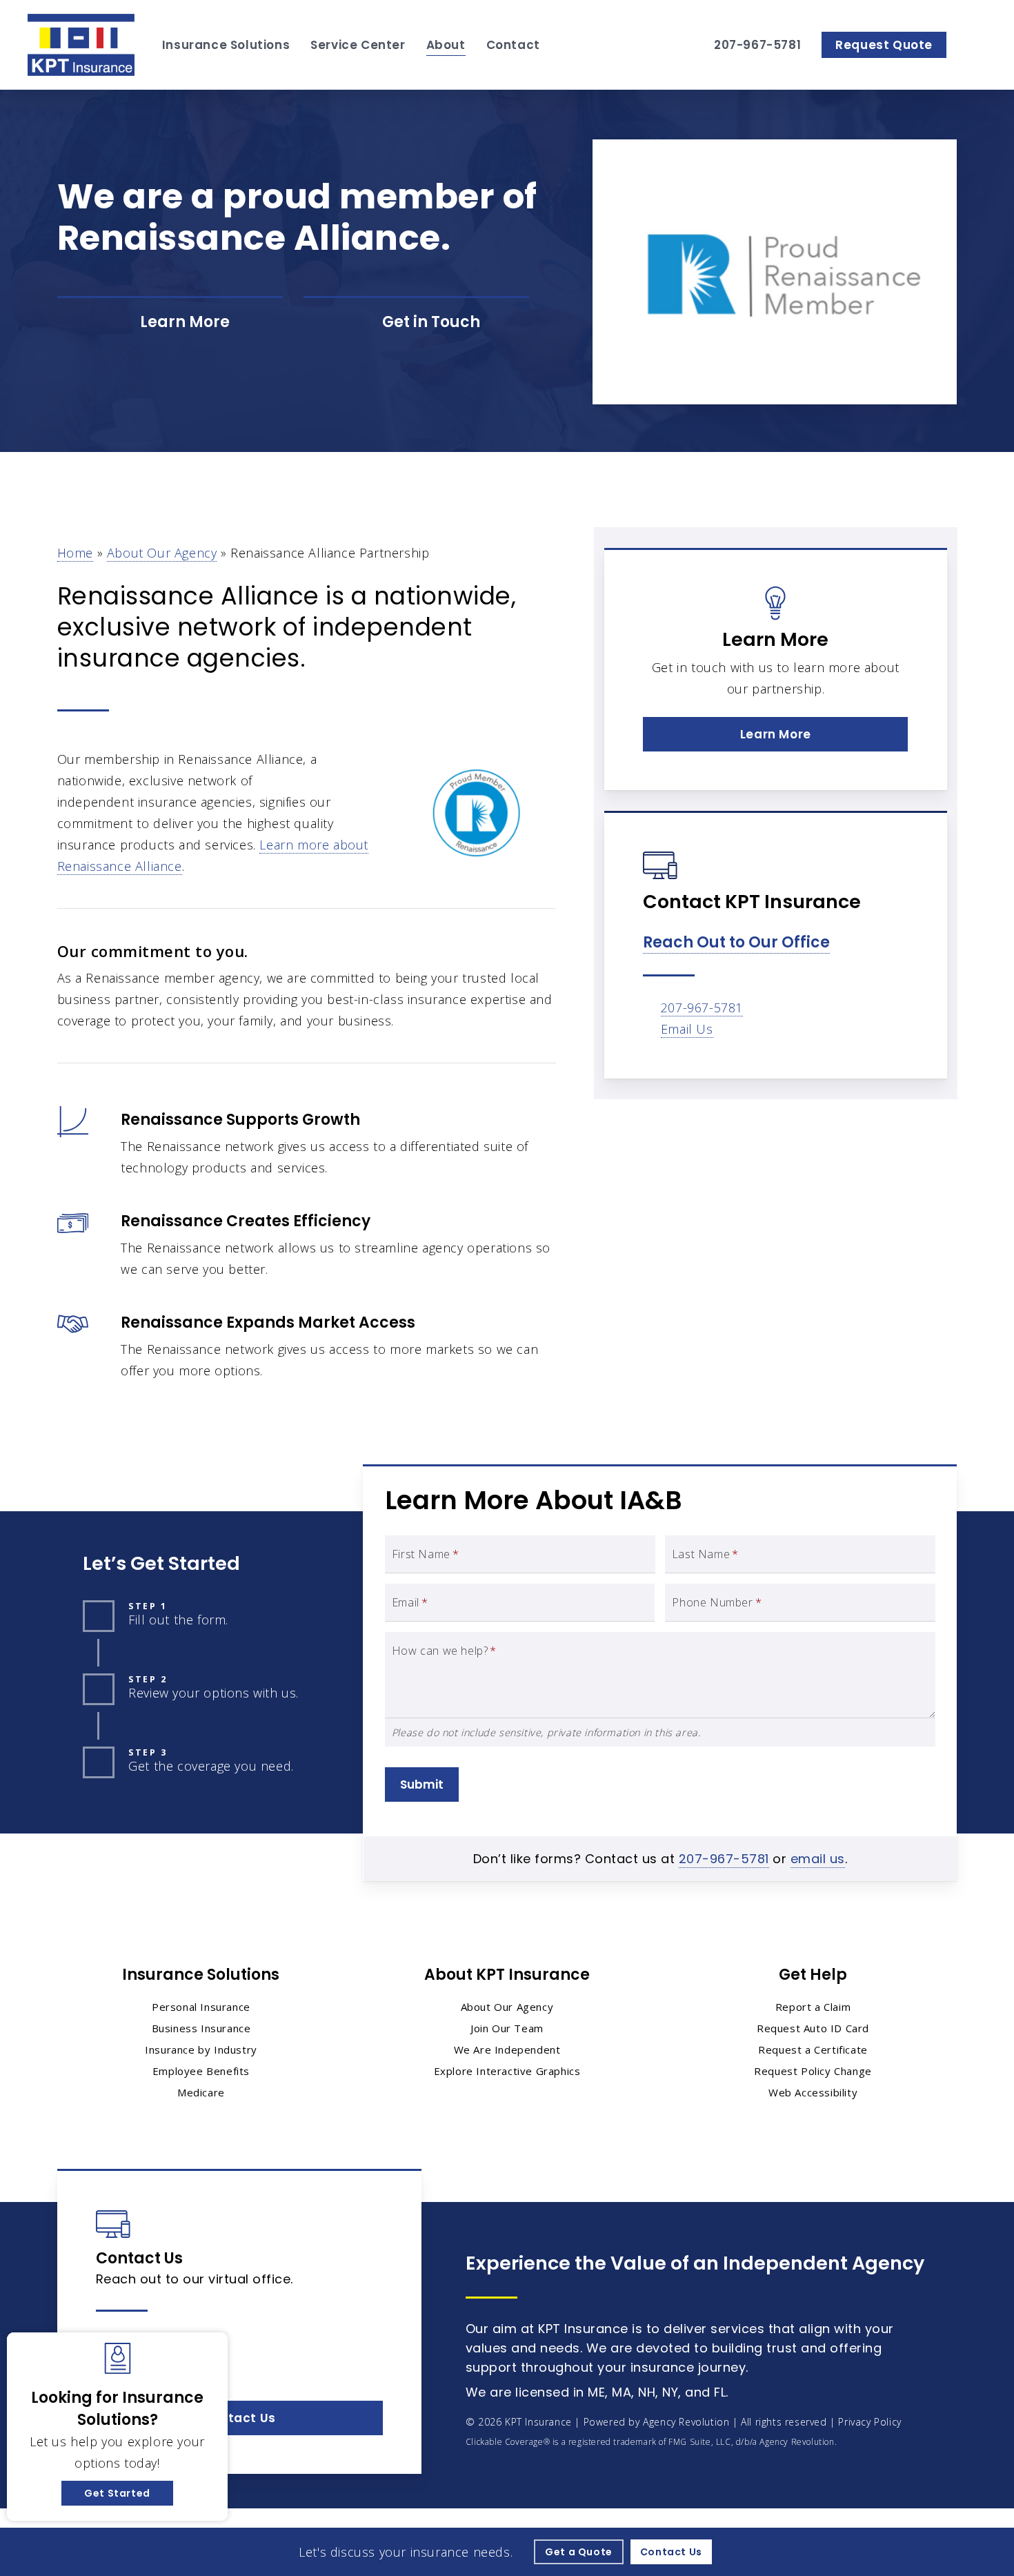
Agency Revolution (686, 2422)
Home (75, 553)
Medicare (201, 2092)
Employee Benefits (201, 2071)
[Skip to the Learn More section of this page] (170, 323)
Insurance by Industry (201, 2049)
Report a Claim (813, 2007)
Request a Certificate (813, 2049)
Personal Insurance (201, 2007)
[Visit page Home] (81, 45)
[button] (775, 734)
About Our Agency (162, 553)
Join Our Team (507, 2028)
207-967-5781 (702, 1007)
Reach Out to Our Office (736, 942)
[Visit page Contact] (416, 323)
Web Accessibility (813, 2092)
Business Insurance (201, 2028)
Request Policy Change (813, 2071)
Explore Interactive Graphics (507, 2071)
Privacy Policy (869, 2422)
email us (818, 1859)
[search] (978, 45)
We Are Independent (507, 2049)
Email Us (687, 1029)
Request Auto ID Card (813, 2028)
